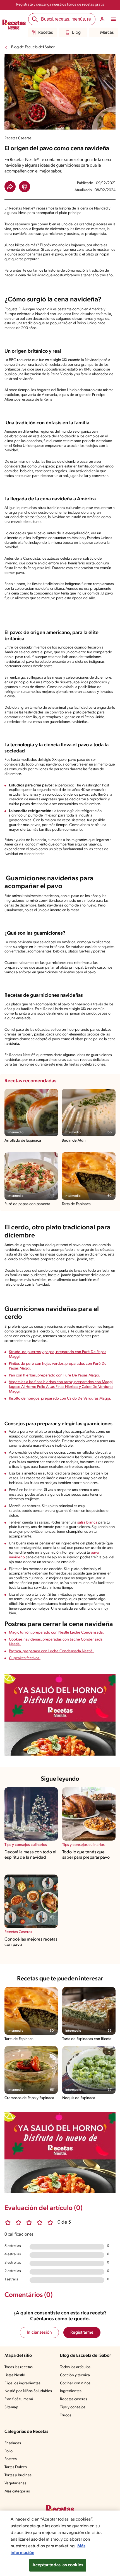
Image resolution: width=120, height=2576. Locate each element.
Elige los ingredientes (22, 2383)
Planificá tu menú (19, 2399)
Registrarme (82, 2333)
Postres (11, 2459)
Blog (76, 33)
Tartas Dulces (16, 2467)
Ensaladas (13, 2443)
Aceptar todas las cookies (58, 2565)
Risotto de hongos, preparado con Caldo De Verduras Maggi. (60, 1399)
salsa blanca (87, 1523)
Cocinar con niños (75, 2383)
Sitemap (11, 2407)
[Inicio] (14, 25)
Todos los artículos (75, 2367)
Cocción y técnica (75, 2375)
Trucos (66, 2415)
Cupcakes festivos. (25, 1658)
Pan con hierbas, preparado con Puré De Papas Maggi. (55, 1375)
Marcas (107, 33)
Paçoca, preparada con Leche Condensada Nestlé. (51, 1651)
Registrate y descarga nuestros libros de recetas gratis (60, 5)
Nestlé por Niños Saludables (28, 2391)
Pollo (9, 2451)
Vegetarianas (15, 2483)
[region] (60, 2543)
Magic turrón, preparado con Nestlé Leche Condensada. (56, 1633)
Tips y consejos (73, 2407)
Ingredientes (71, 2391)
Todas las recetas (19, 2367)
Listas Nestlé (15, 2375)
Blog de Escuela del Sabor (33, 47)
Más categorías (17, 2491)
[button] (10, 187)
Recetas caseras (74, 2399)
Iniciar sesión (39, 2333)
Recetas (45, 33)
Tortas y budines (18, 2475)
